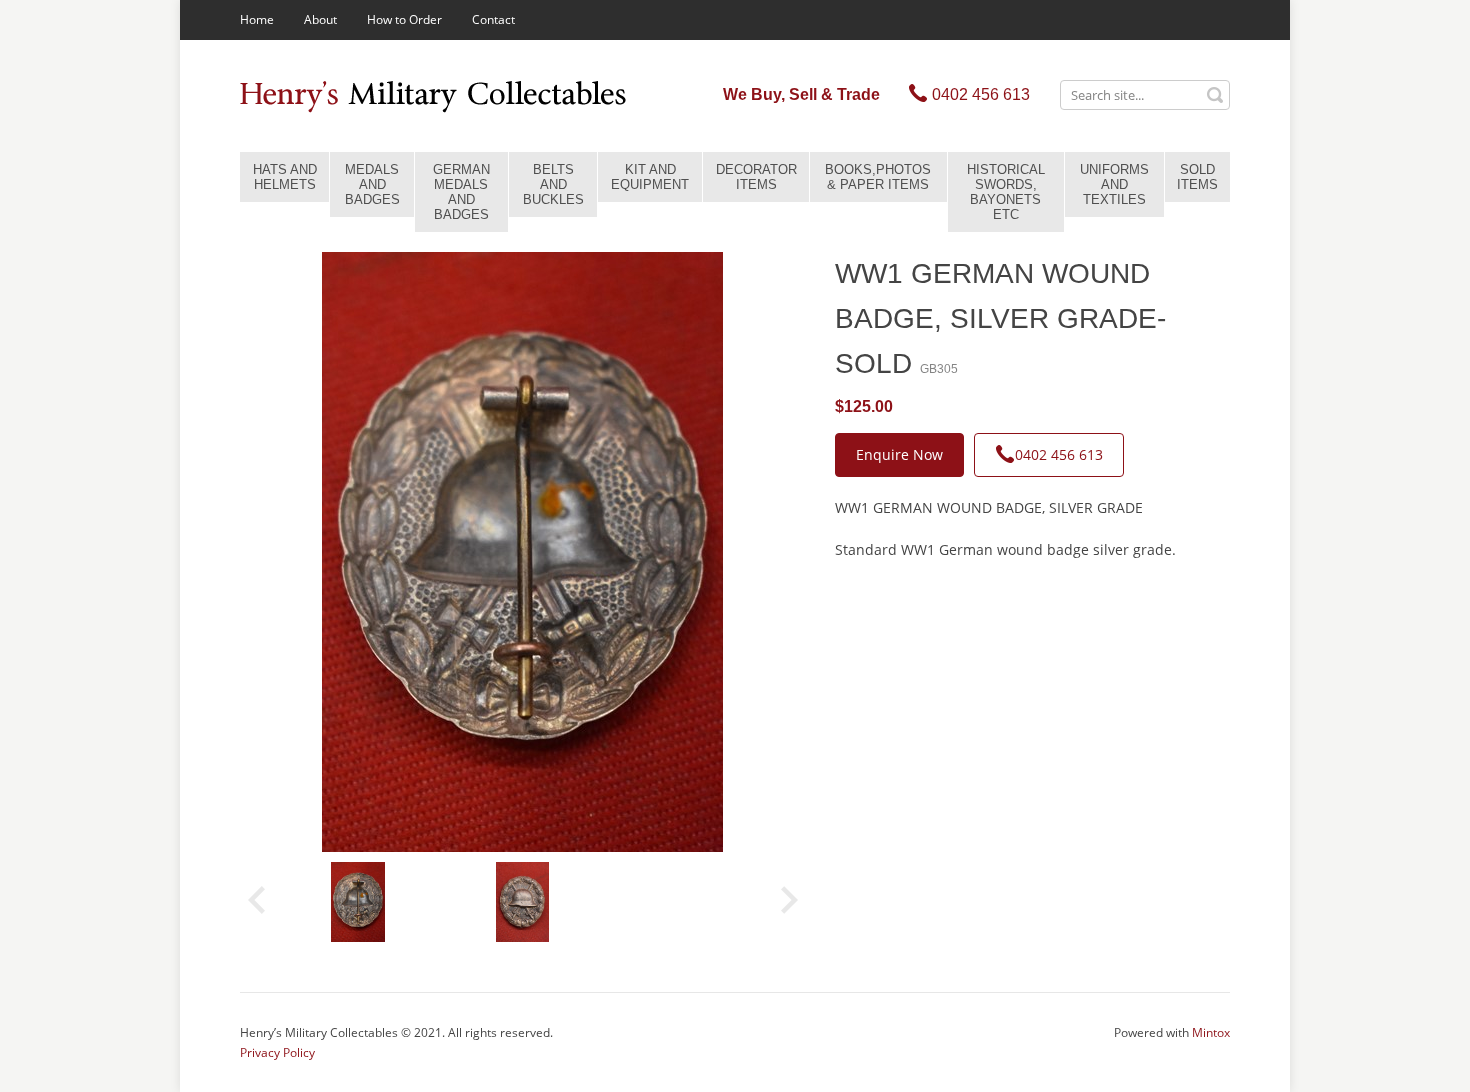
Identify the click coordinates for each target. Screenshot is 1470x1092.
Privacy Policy (277, 1052)
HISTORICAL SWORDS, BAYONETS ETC (1006, 192)
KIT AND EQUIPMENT (650, 177)
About (320, 19)
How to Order (404, 19)
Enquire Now (899, 454)
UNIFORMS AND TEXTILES (1114, 184)
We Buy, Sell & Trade (801, 94)
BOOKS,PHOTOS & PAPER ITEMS (878, 177)
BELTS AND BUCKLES (553, 184)
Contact (493, 19)
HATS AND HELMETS (285, 177)
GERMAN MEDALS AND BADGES (461, 192)
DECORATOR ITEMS (756, 177)
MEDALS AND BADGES (372, 184)
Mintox (1211, 1032)
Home (257, 19)
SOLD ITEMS (1197, 177)
